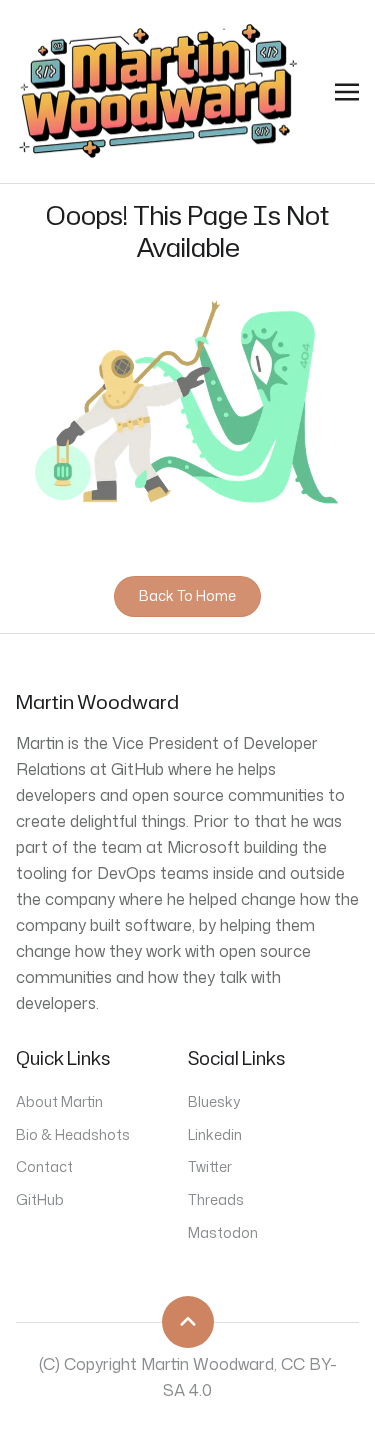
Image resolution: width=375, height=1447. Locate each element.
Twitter (210, 1166)
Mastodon (223, 1232)
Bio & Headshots (73, 1134)
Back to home (187, 595)
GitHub (40, 1199)
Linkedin (215, 1134)
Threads (216, 1199)
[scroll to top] (188, 1322)
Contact (44, 1166)
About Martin (59, 1101)
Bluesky (214, 1101)
